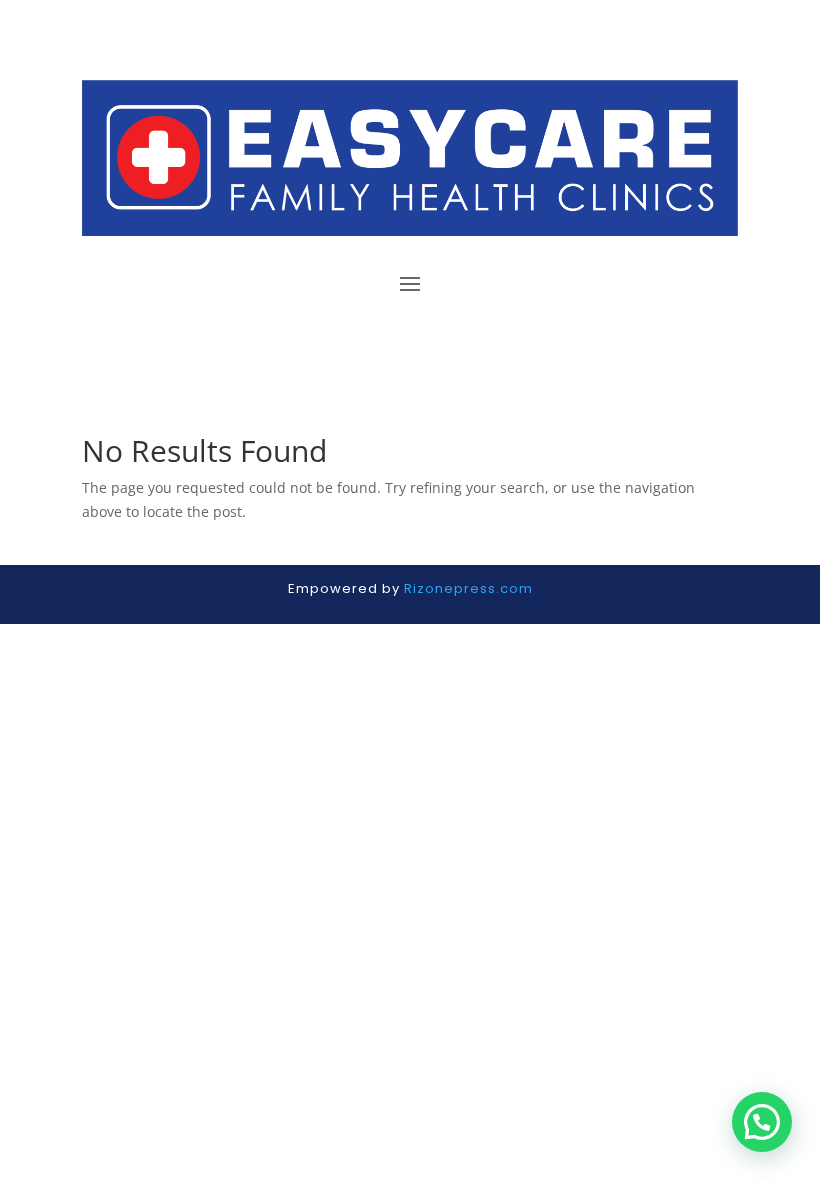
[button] (762, 1122)
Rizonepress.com (468, 588)
